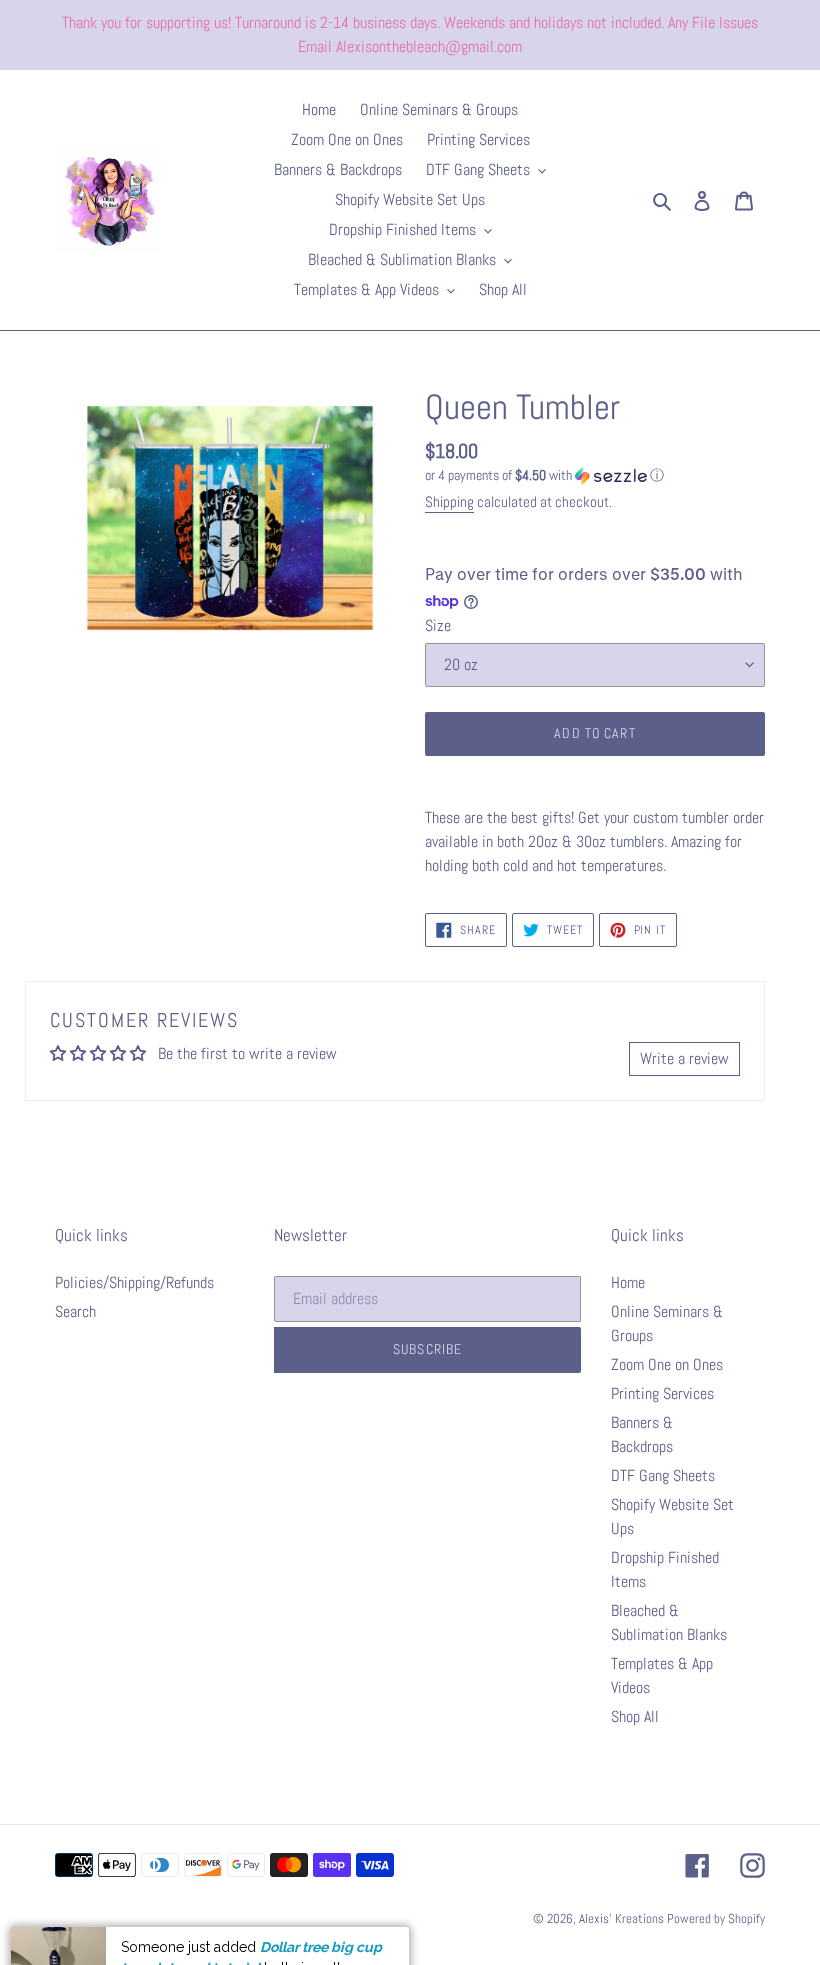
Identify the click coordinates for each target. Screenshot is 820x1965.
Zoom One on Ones (667, 1364)
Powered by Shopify (716, 1918)
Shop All (635, 1716)
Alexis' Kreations (623, 1918)
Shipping (449, 501)
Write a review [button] (684, 1058)
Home (628, 1282)
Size (438, 625)
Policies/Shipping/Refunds (134, 1282)
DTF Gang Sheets (663, 1475)
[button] (544, 475)
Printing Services (662, 1393)
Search (75, 1311)
